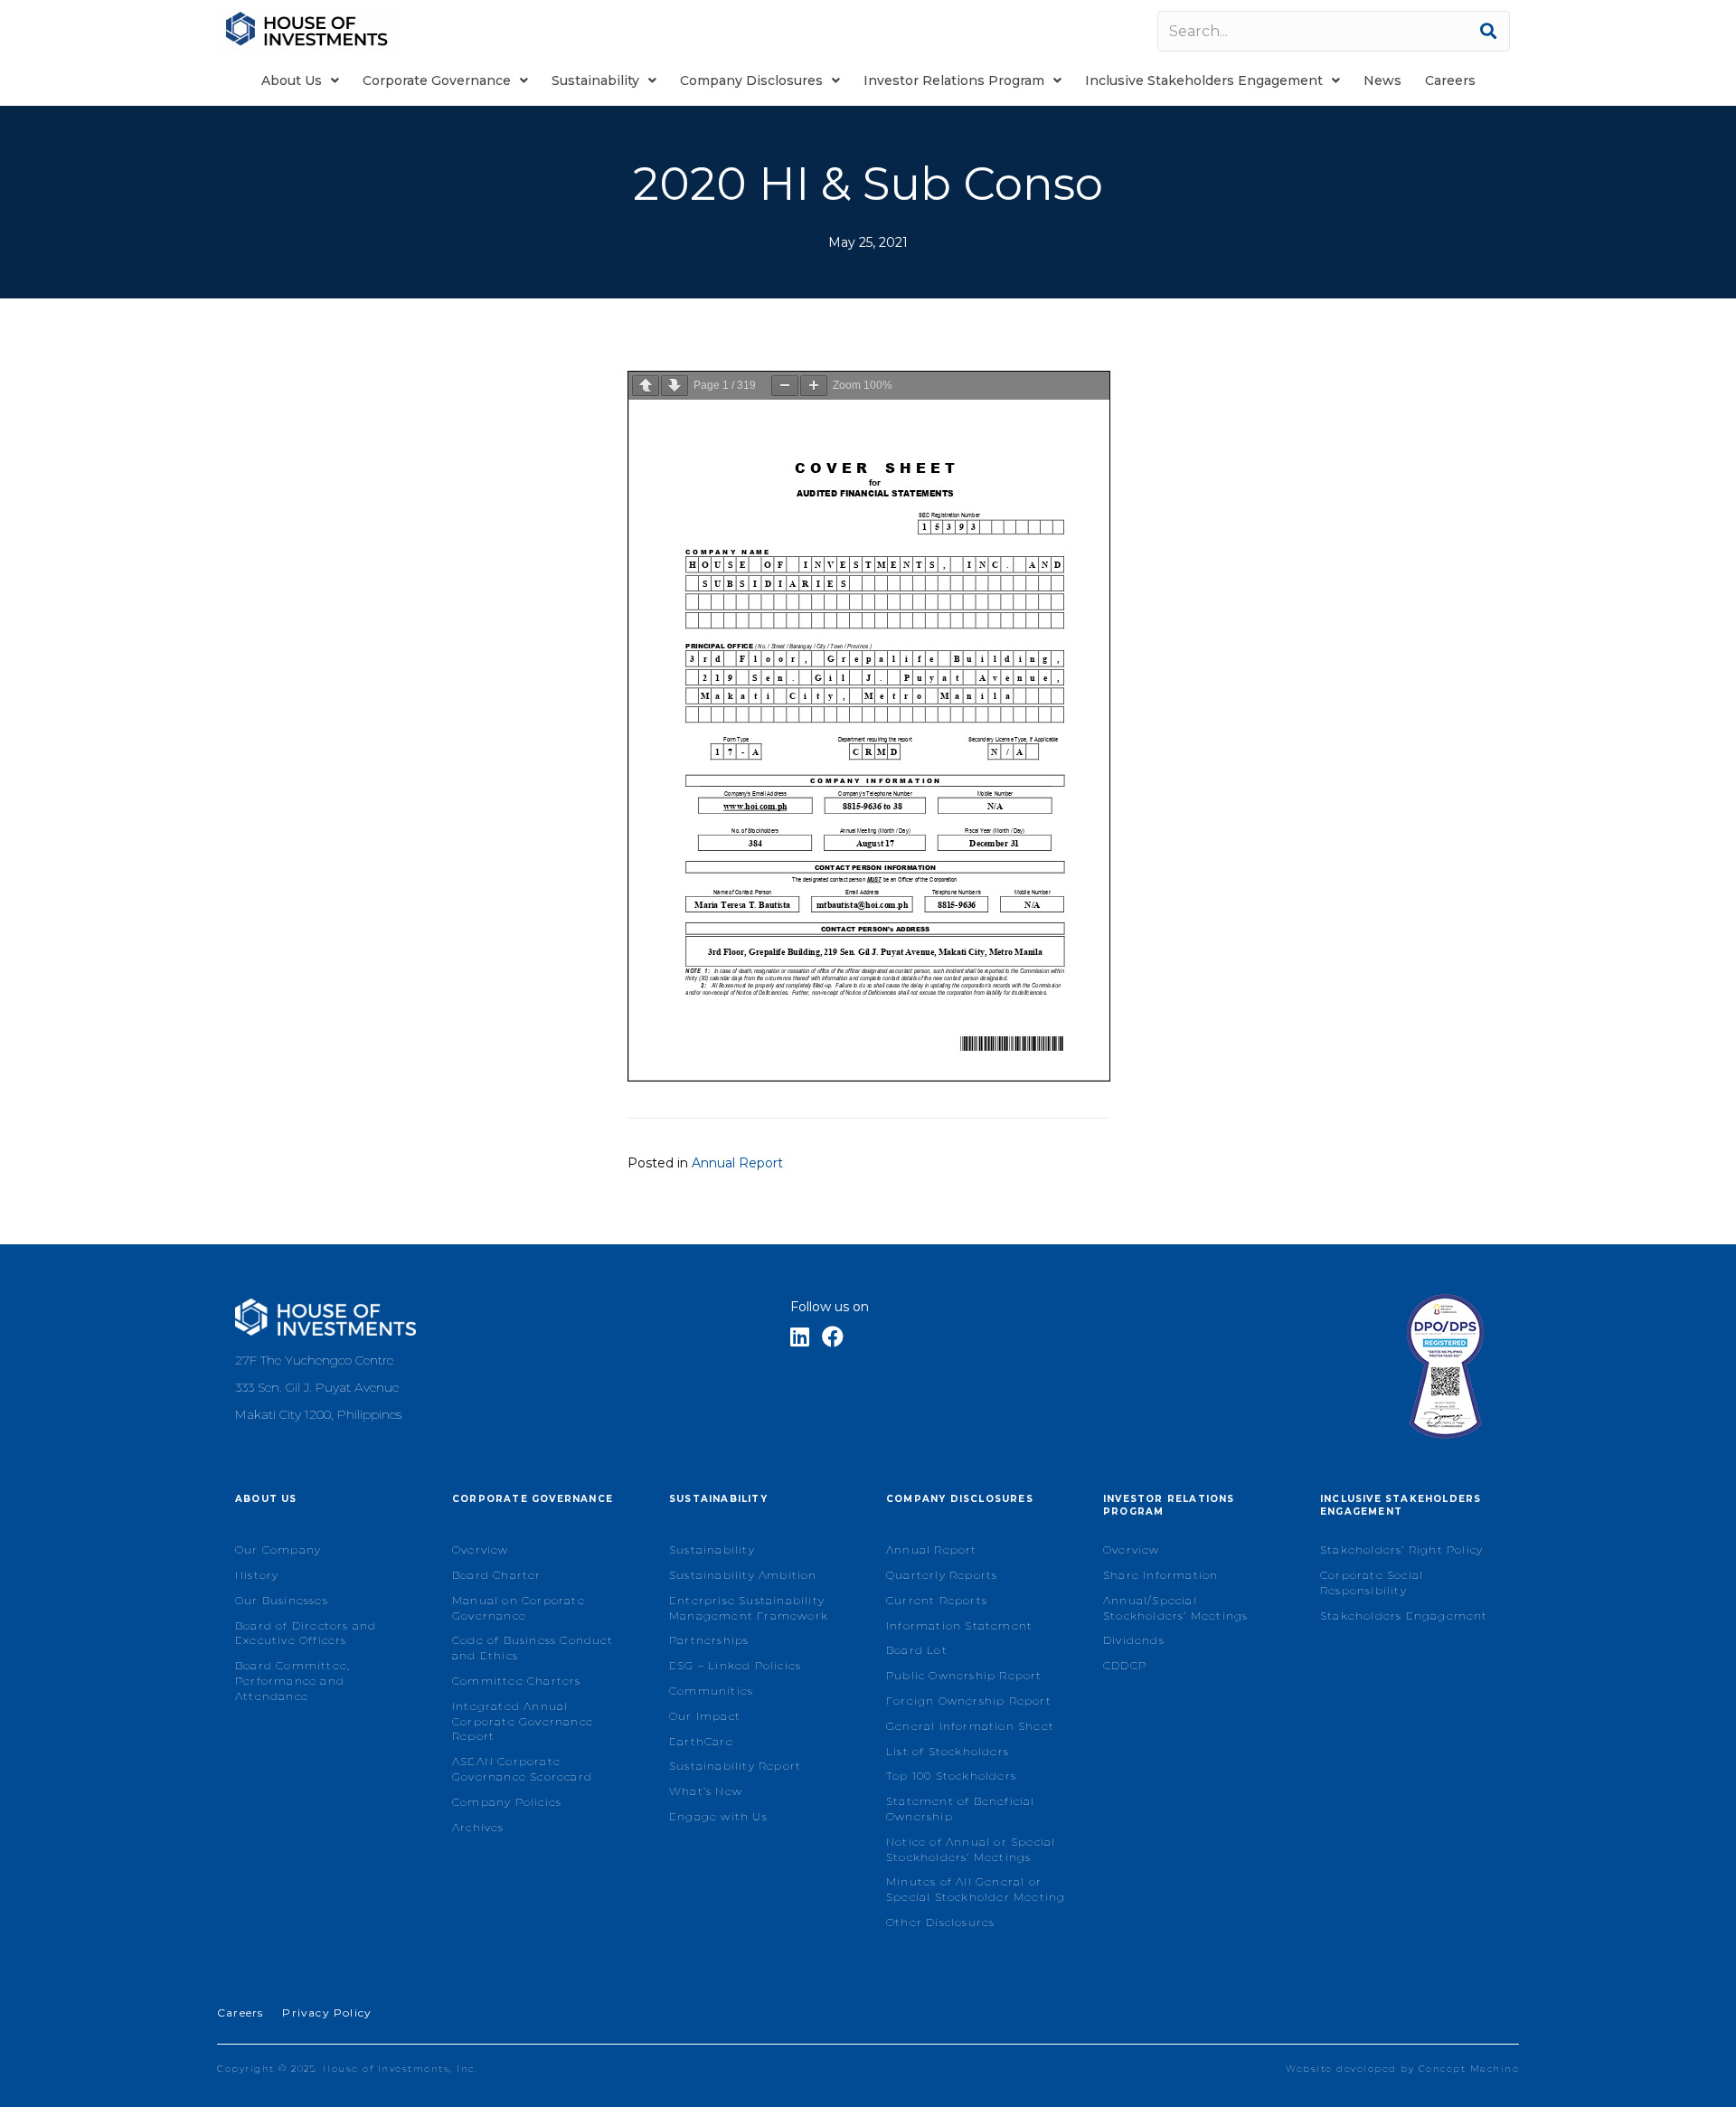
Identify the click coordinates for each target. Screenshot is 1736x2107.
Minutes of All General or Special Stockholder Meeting (976, 1889)
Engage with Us (718, 1816)
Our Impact (705, 1716)
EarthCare (701, 1741)
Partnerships (709, 1640)
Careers (240, 2013)
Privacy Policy (327, 2013)
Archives (478, 1827)
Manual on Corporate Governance (519, 1608)
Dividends (1134, 1640)
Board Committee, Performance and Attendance (292, 1681)
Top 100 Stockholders (951, 1776)
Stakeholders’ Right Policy (1401, 1550)
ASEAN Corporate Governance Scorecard (522, 1769)
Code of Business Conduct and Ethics (533, 1648)
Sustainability (712, 1550)
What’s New (706, 1791)
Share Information (1160, 1575)
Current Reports (937, 1600)
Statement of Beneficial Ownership (961, 1809)
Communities (711, 1691)
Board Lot (917, 1650)
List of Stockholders (948, 1751)
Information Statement (959, 1625)
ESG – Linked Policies (735, 1665)
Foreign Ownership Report (969, 1701)
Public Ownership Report (964, 1675)
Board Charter (497, 1575)
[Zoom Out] (785, 386)
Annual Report (737, 1163)
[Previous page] (646, 386)
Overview (481, 1550)
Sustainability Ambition (743, 1575)
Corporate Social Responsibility (1372, 1583)
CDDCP (1125, 1665)
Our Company (278, 1550)
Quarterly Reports (942, 1575)
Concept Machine (1469, 2069)
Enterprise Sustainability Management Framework (749, 1608)
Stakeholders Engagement (1404, 1616)
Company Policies (507, 1802)
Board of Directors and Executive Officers (306, 1633)
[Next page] (675, 386)
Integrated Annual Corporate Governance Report (523, 1721)
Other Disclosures (940, 1922)
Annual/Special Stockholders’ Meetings (1175, 1608)
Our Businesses (282, 1600)
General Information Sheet (970, 1726)
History (257, 1575)
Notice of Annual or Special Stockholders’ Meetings (971, 1849)
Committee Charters (517, 1681)
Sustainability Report (735, 1766)
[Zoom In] (814, 386)
